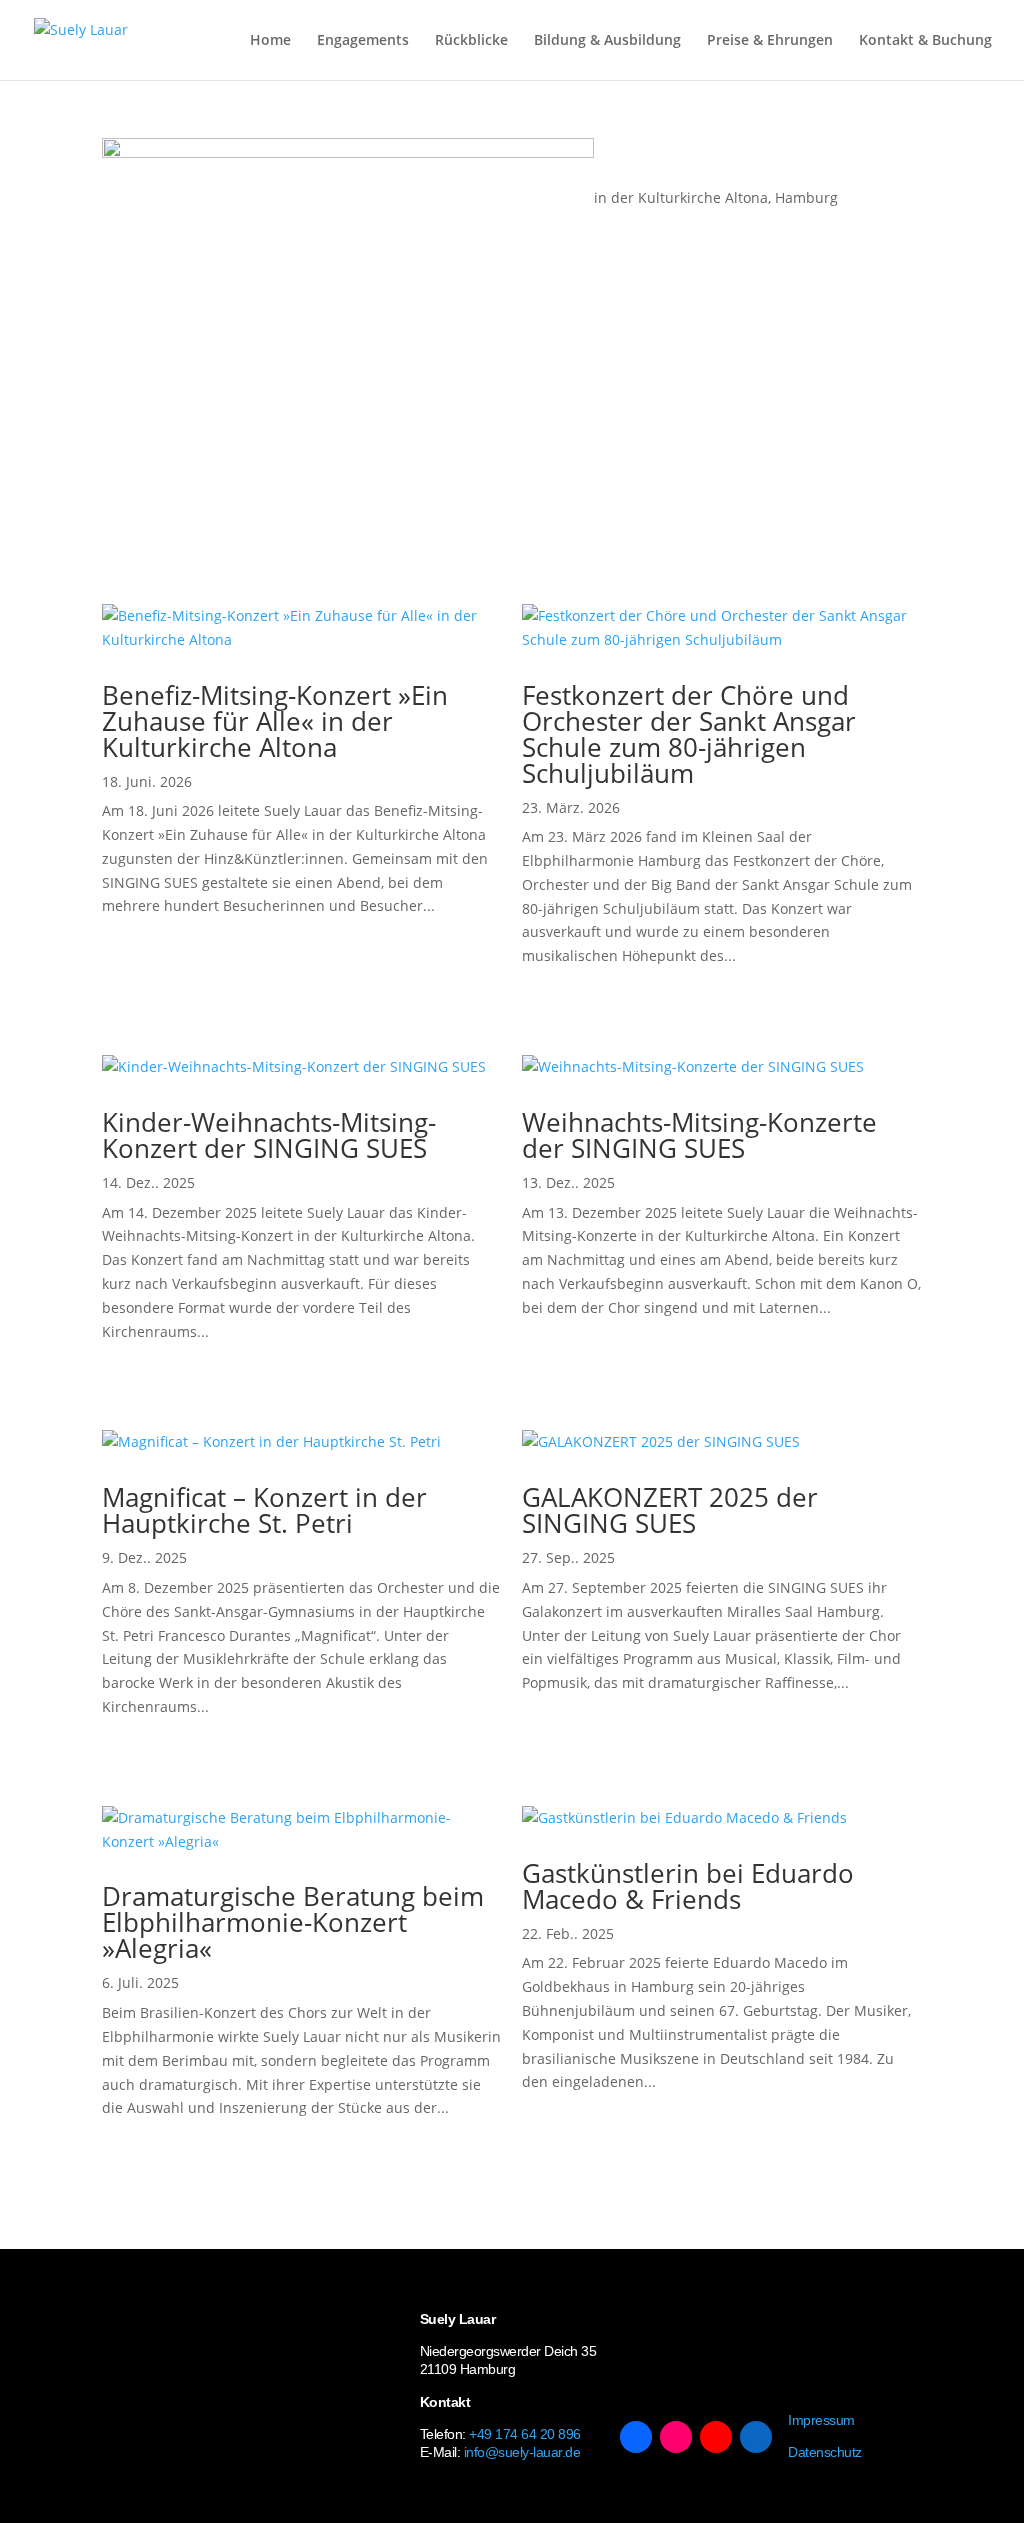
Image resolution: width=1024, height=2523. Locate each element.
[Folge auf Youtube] (716, 2437)
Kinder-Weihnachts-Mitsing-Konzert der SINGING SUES (269, 1135)
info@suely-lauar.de (522, 2452)
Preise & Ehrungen (770, 41)
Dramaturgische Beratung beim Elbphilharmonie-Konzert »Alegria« (293, 1922)
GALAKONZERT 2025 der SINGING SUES (670, 1510)
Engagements (363, 41)
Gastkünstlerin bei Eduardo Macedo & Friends (688, 1886)
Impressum (821, 2420)
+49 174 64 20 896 (525, 2434)
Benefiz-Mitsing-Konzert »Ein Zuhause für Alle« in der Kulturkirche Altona (275, 721)
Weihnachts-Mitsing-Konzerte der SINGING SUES (699, 1135)
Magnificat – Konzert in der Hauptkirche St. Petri (264, 1510)
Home (270, 41)
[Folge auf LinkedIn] (756, 2437)
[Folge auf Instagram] (676, 2437)
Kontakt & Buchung (925, 41)
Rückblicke (471, 41)
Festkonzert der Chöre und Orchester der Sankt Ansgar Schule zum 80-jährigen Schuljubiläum (689, 734)
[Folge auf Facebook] (636, 2437)
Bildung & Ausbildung (607, 41)
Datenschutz (825, 2452)
